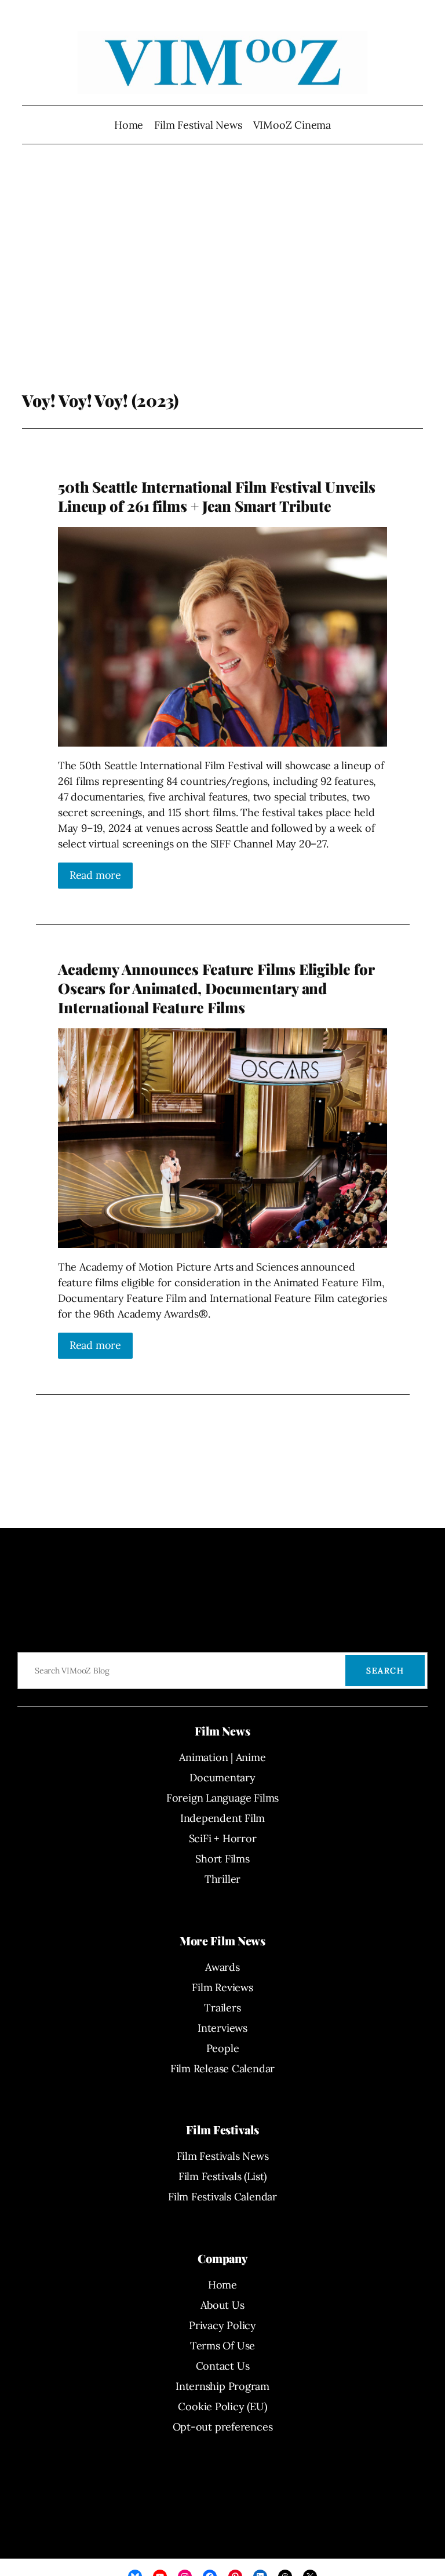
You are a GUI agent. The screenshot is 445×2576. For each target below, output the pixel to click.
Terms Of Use (222, 2346)
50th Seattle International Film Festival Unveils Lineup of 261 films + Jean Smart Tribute (217, 496)
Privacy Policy (222, 2325)
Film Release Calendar (222, 2069)
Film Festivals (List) (222, 2176)
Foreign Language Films (222, 1798)
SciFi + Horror (223, 1838)
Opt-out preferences (223, 2427)
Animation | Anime (222, 1757)
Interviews (222, 2028)
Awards (222, 1967)
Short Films (222, 1859)
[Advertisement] (222, 278)
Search (385, 1671)
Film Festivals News (223, 2156)
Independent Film (222, 1818)
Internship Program (222, 2386)
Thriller (222, 1879)
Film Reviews (222, 1987)
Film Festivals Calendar (222, 2197)
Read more (95, 875)
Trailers (222, 2008)
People (223, 2048)
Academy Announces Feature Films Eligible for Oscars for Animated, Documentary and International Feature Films (216, 988)
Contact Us (223, 2366)
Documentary (222, 1778)
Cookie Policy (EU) (222, 2406)
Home (129, 125)
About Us (222, 2305)
